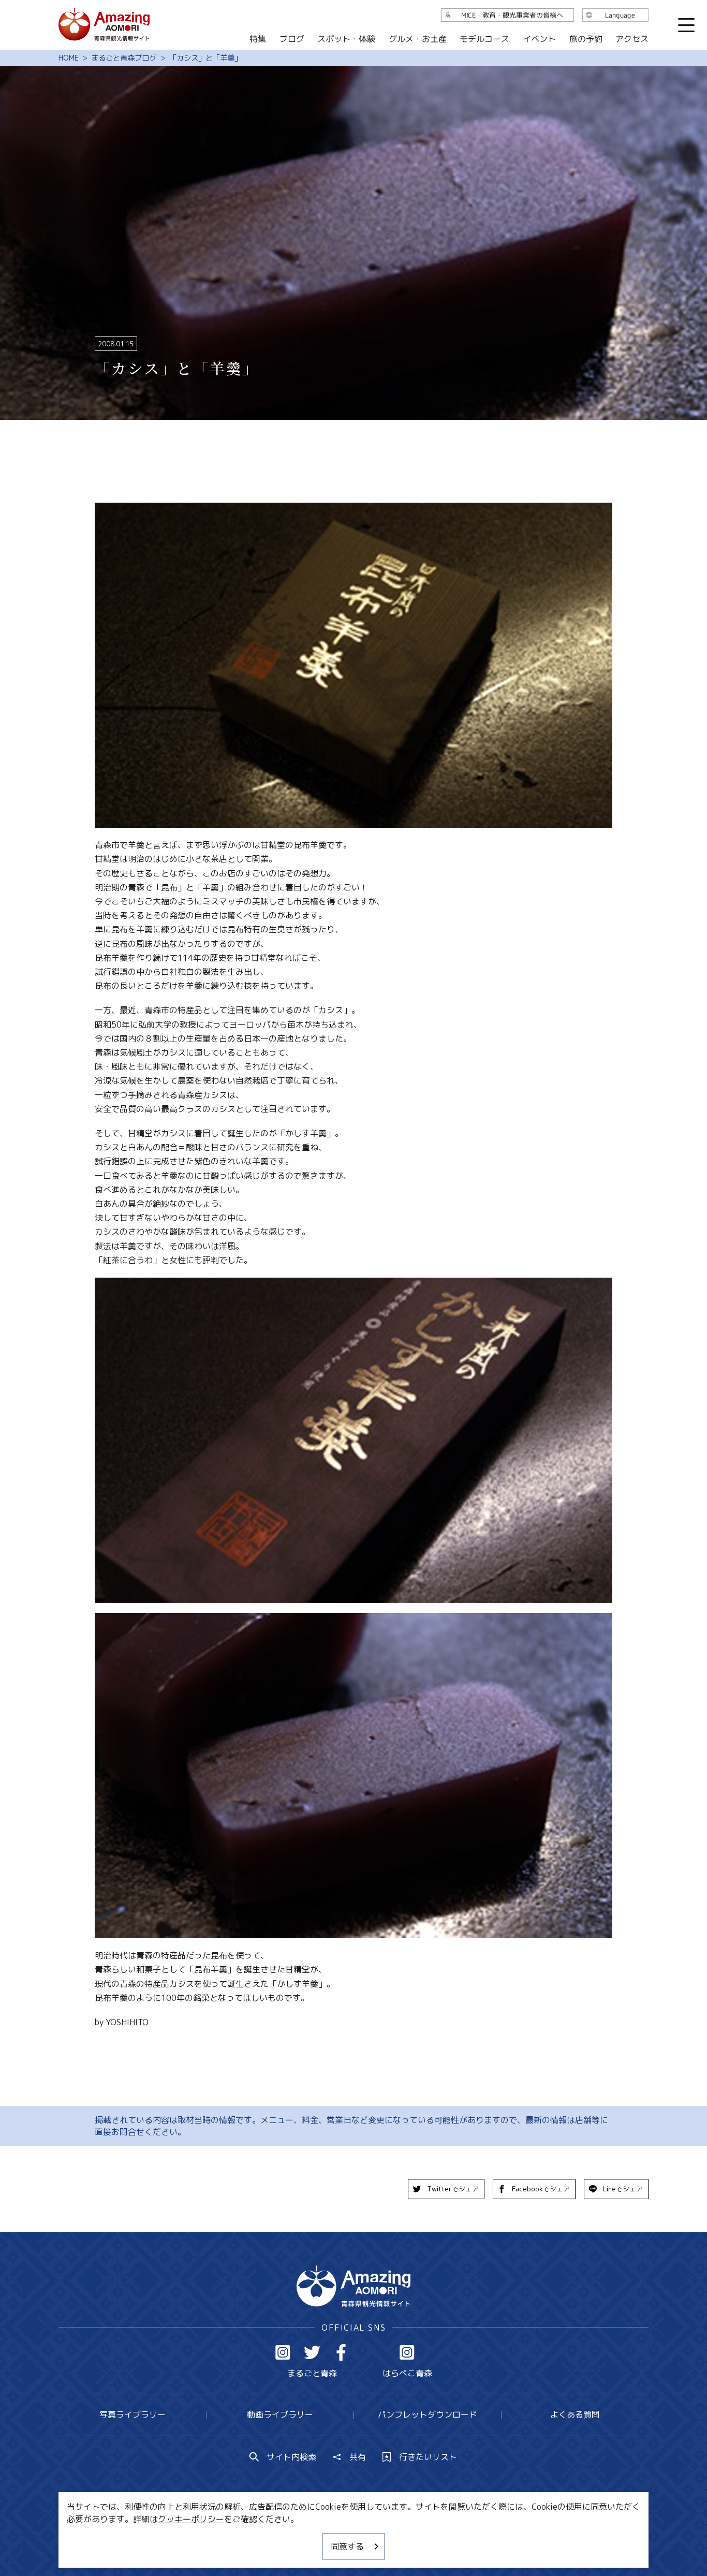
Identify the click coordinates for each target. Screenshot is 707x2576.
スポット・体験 (346, 39)
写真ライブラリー (132, 2414)
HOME (69, 58)
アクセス (632, 39)
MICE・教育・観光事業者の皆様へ (283, 2537)
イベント (539, 39)
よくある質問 (575, 2414)
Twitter (312, 2352)
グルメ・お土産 (418, 39)
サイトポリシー (392, 2537)
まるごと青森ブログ (124, 58)
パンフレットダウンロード (428, 2414)
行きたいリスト (428, 2457)
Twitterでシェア (453, 2189)
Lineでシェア (623, 2189)
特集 (258, 39)
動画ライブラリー (280, 2414)
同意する (347, 2546)
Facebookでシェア (541, 2189)
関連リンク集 (463, 2537)
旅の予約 (585, 39)
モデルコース (484, 39)
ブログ (291, 39)
